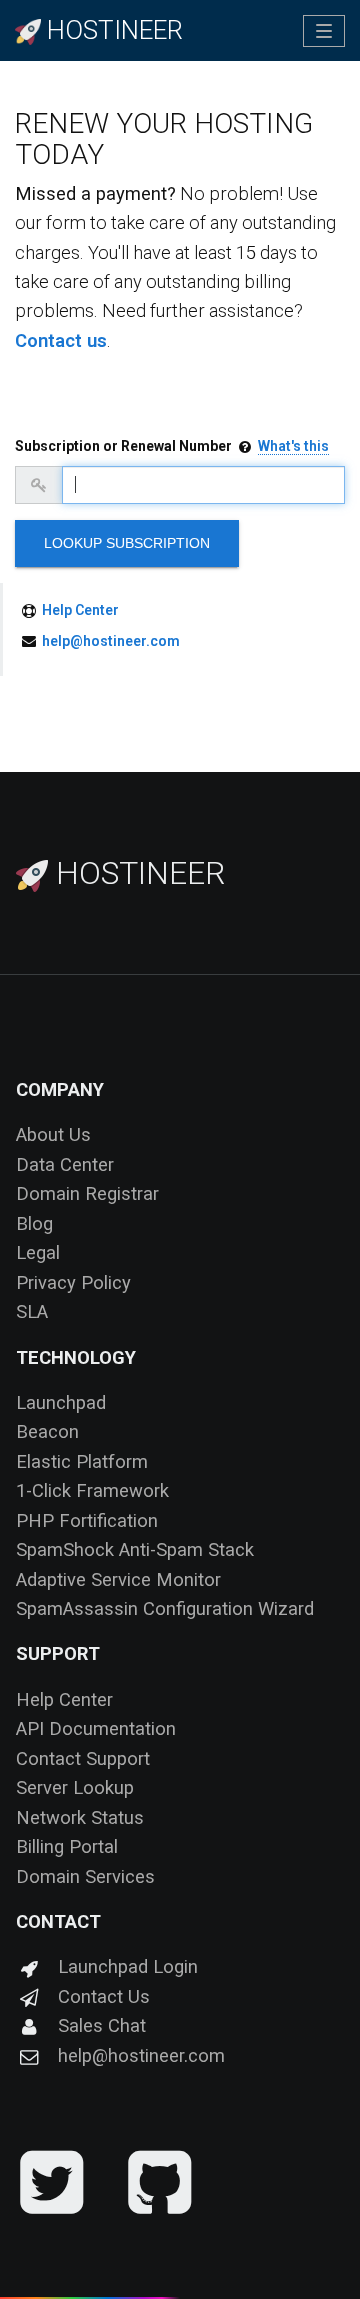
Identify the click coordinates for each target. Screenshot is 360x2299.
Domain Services (85, 1876)
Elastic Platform (82, 1461)
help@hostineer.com (111, 641)
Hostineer (136, 873)
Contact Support (83, 1758)
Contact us (61, 340)
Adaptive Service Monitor (118, 1579)
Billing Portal (67, 1846)
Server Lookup (75, 1787)
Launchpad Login (128, 1966)
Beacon (47, 1431)
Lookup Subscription (127, 543)
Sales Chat (102, 2025)
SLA (32, 1311)
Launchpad (61, 1402)
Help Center (80, 610)
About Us (53, 1134)
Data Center (65, 1164)
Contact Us (104, 1996)
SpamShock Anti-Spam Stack (135, 1549)
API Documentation (96, 1728)
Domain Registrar (87, 1193)
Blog (34, 1223)
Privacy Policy (73, 1282)
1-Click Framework (92, 1490)
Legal (38, 1252)
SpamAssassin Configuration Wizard (165, 1608)
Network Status (80, 1817)
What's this (293, 446)
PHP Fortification (87, 1520)
